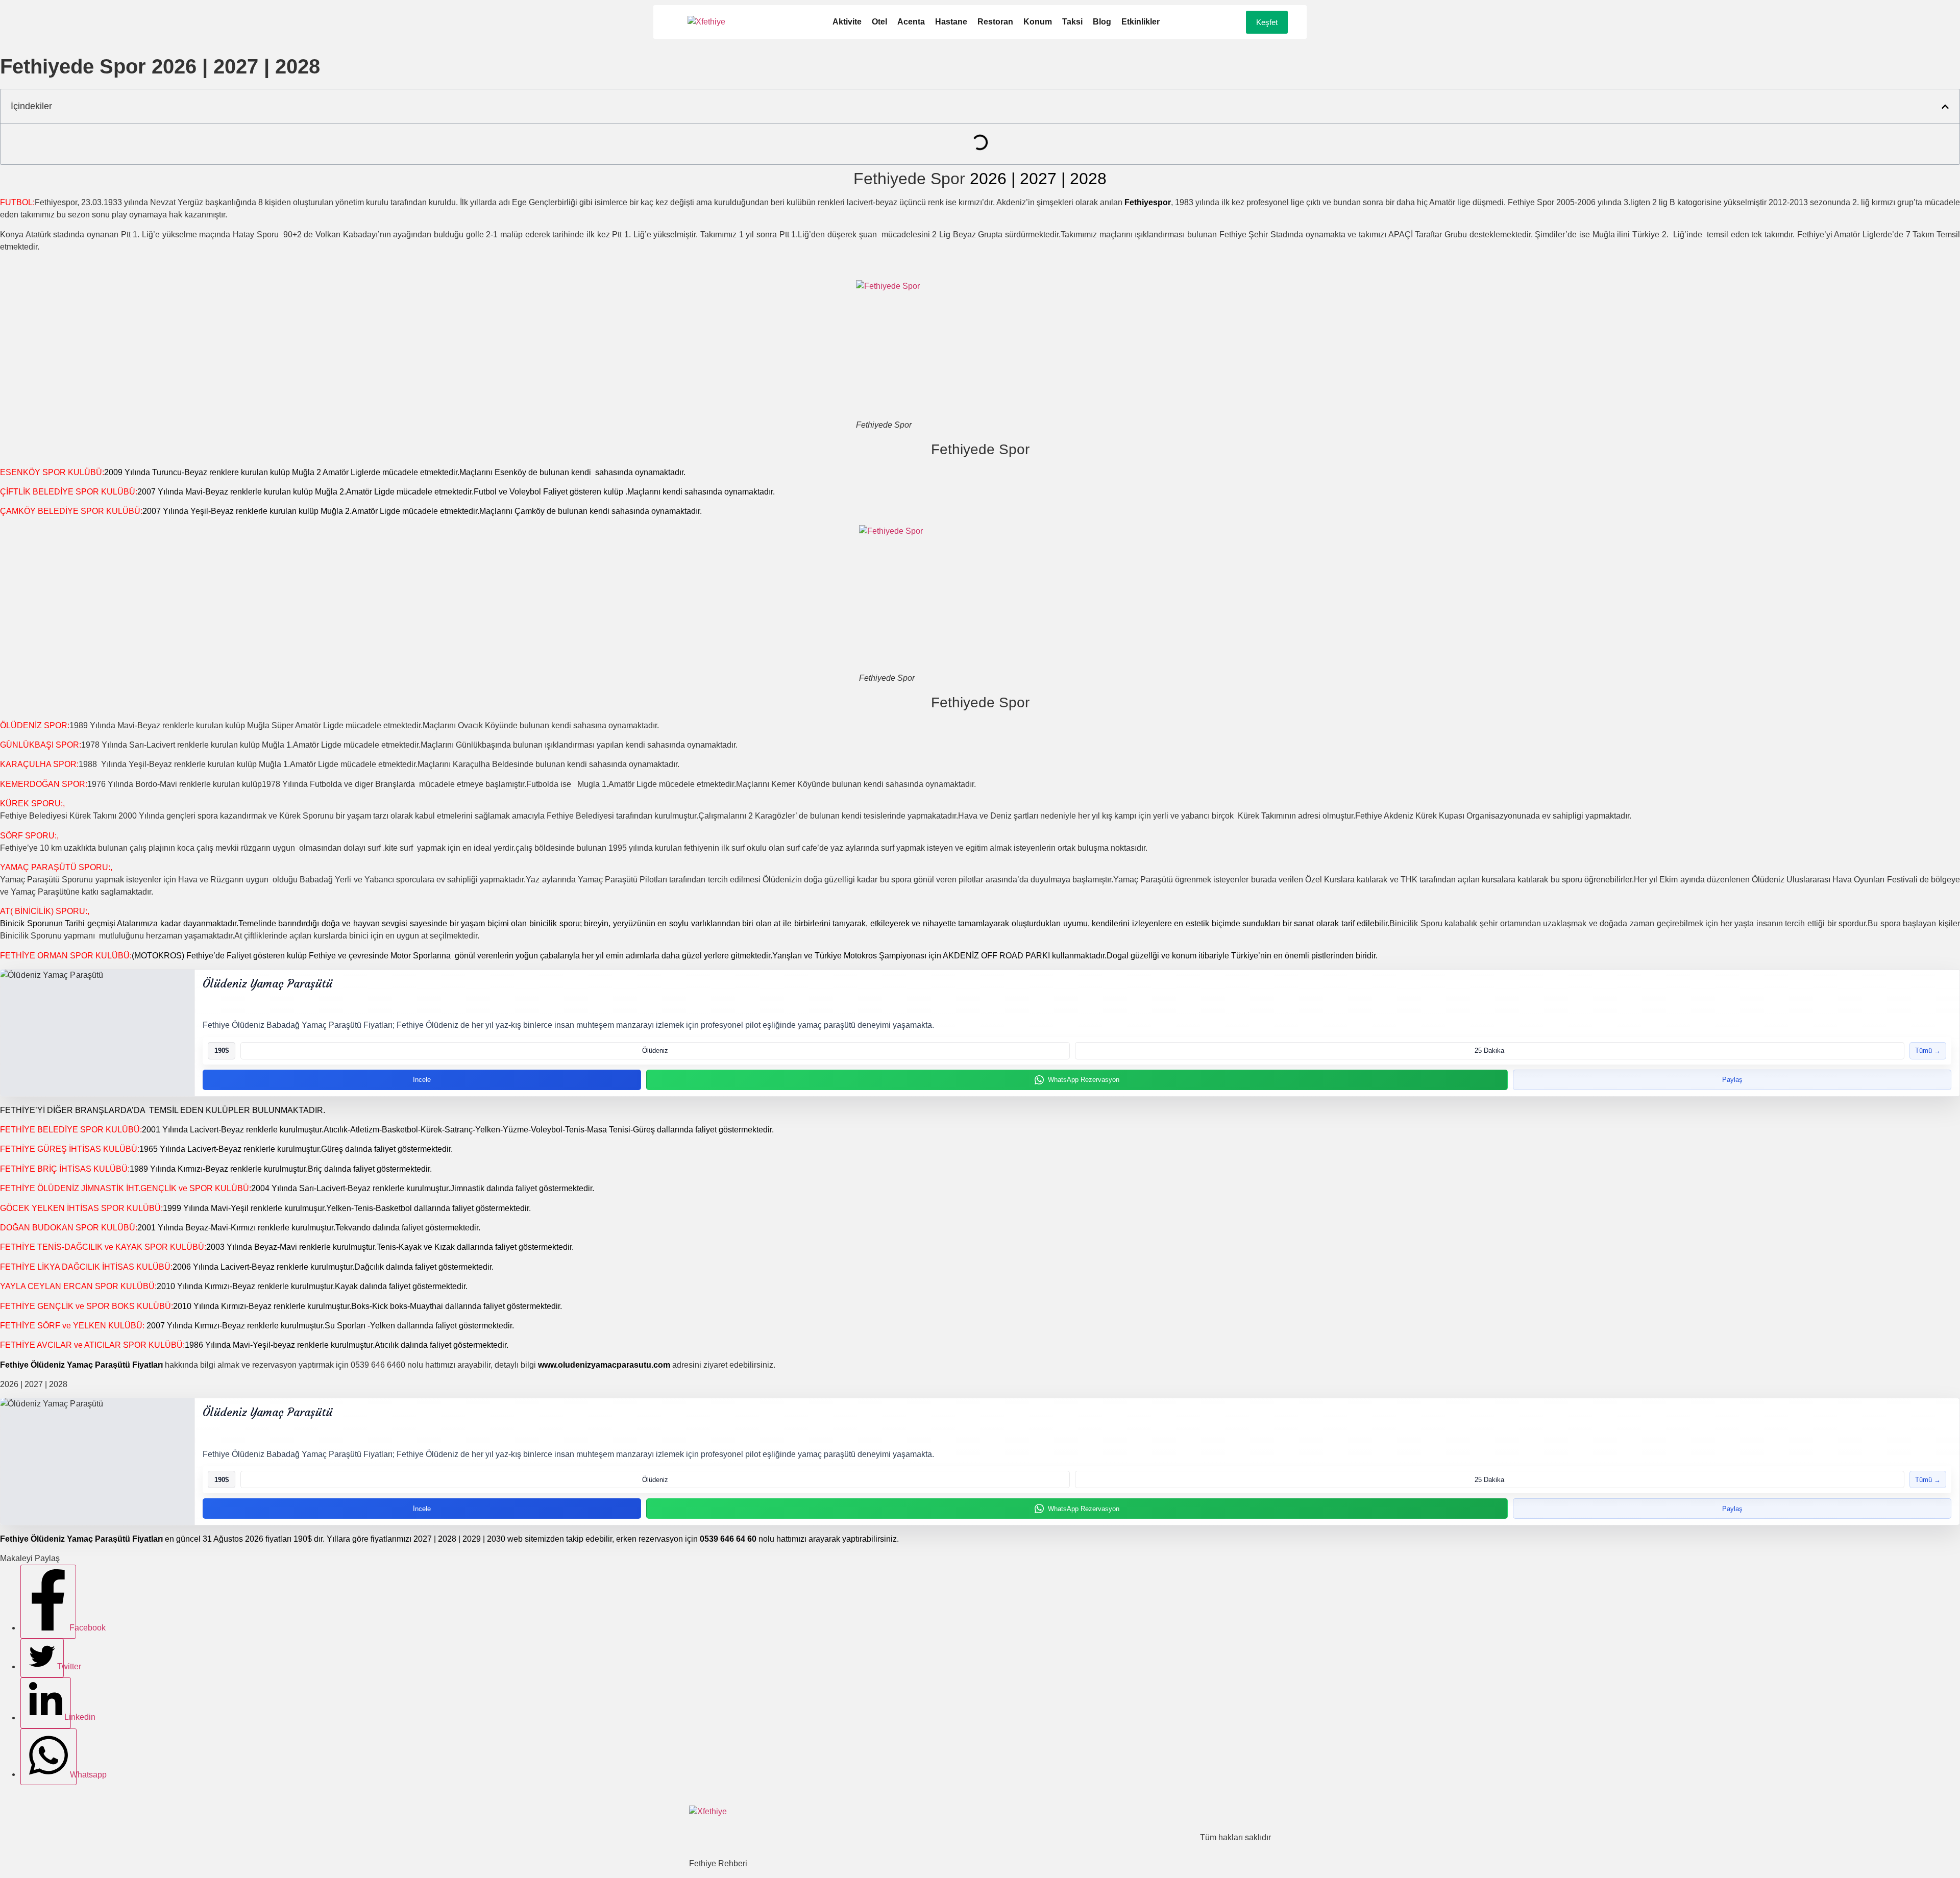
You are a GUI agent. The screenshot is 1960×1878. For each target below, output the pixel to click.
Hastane (951, 22)
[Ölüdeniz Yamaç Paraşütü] (97, 1033)
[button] (1945, 107)
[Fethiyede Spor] (980, 350)
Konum (1038, 22)
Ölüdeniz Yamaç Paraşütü (267, 984)
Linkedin (67, 1718)
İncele (422, 1080)
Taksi (1072, 22)
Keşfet (1267, 22)
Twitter (59, 1666)
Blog (1102, 22)
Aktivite (847, 22)
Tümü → (1928, 1051)
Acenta (911, 22)
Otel (879, 22)
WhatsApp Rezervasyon (1084, 1080)
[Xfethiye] (706, 22)
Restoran (995, 22)
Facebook (72, 1628)
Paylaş (1732, 1080)
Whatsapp (72, 1774)
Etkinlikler (1141, 22)
